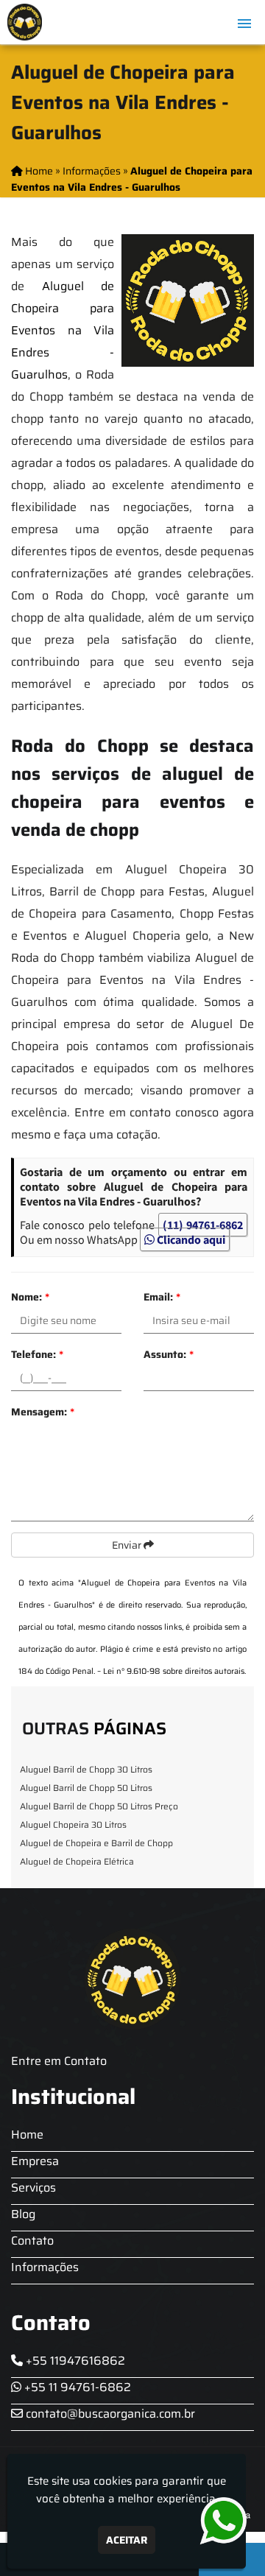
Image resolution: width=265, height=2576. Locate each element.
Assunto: (169, 1354)
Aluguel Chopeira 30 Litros (73, 1824)
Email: (162, 1297)
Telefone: (37, 1354)
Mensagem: (43, 1412)
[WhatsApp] (216, 2521)
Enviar (128, 1545)
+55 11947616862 (74, 2361)
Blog (23, 2214)
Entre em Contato (59, 2061)
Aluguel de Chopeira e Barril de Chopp (96, 1843)
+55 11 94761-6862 (76, 2387)
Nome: (30, 1297)
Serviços (33, 2188)
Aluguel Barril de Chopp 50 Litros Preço (99, 1806)
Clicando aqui (190, 1239)
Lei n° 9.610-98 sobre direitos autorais (174, 1671)
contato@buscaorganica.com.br (109, 2414)
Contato (32, 2241)
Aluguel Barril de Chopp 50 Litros (86, 1788)
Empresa (35, 2161)
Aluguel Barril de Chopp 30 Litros (86, 1769)
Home (27, 2135)
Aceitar (127, 2540)
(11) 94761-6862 (203, 1225)
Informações (45, 2267)
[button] (244, 24)
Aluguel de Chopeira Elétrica (77, 1861)
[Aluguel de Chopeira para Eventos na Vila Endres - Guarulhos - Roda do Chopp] (25, 22)
